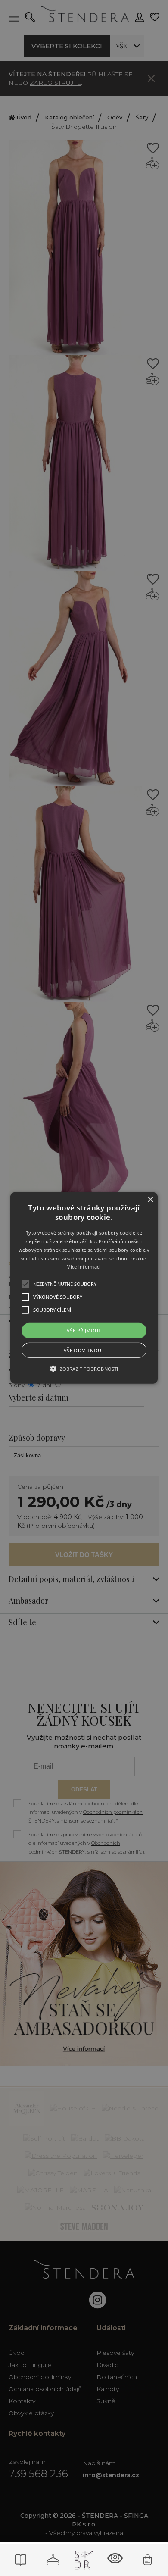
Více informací (84, 1267)
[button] (84, 1288)
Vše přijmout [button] (84, 1330)
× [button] (150, 1200)
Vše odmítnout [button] (84, 1350)
